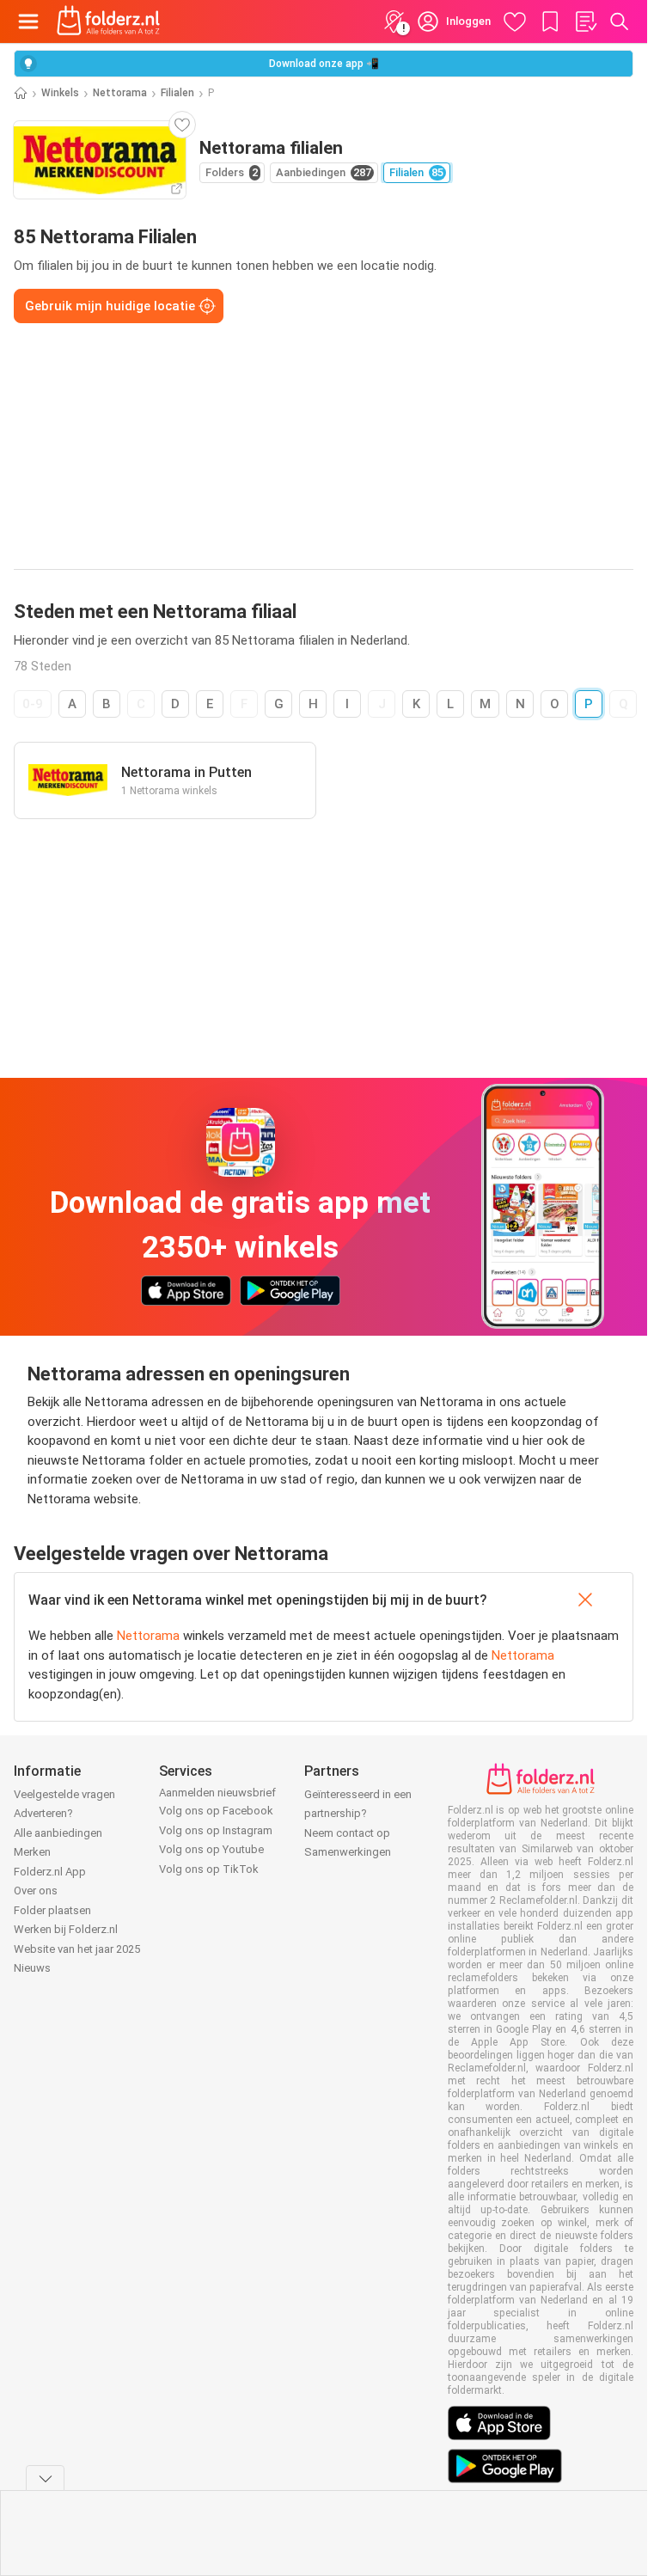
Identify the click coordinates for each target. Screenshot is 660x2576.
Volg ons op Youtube (211, 1849)
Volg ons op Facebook (216, 1811)
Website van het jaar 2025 (77, 1949)
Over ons (36, 1891)
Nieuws (32, 1968)
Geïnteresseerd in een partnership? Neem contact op (358, 1814)
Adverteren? (43, 1813)
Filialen (177, 93)
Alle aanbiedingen (58, 1833)
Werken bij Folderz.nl (66, 1929)
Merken (32, 1852)
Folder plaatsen (52, 1910)
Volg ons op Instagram (216, 1830)
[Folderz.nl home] (108, 21)
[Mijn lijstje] (585, 21)
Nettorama (120, 93)
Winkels (60, 93)
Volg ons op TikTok (209, 1869)
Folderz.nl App (50, 1872)
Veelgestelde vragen (64, 1794)
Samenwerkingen (348, 1852)
